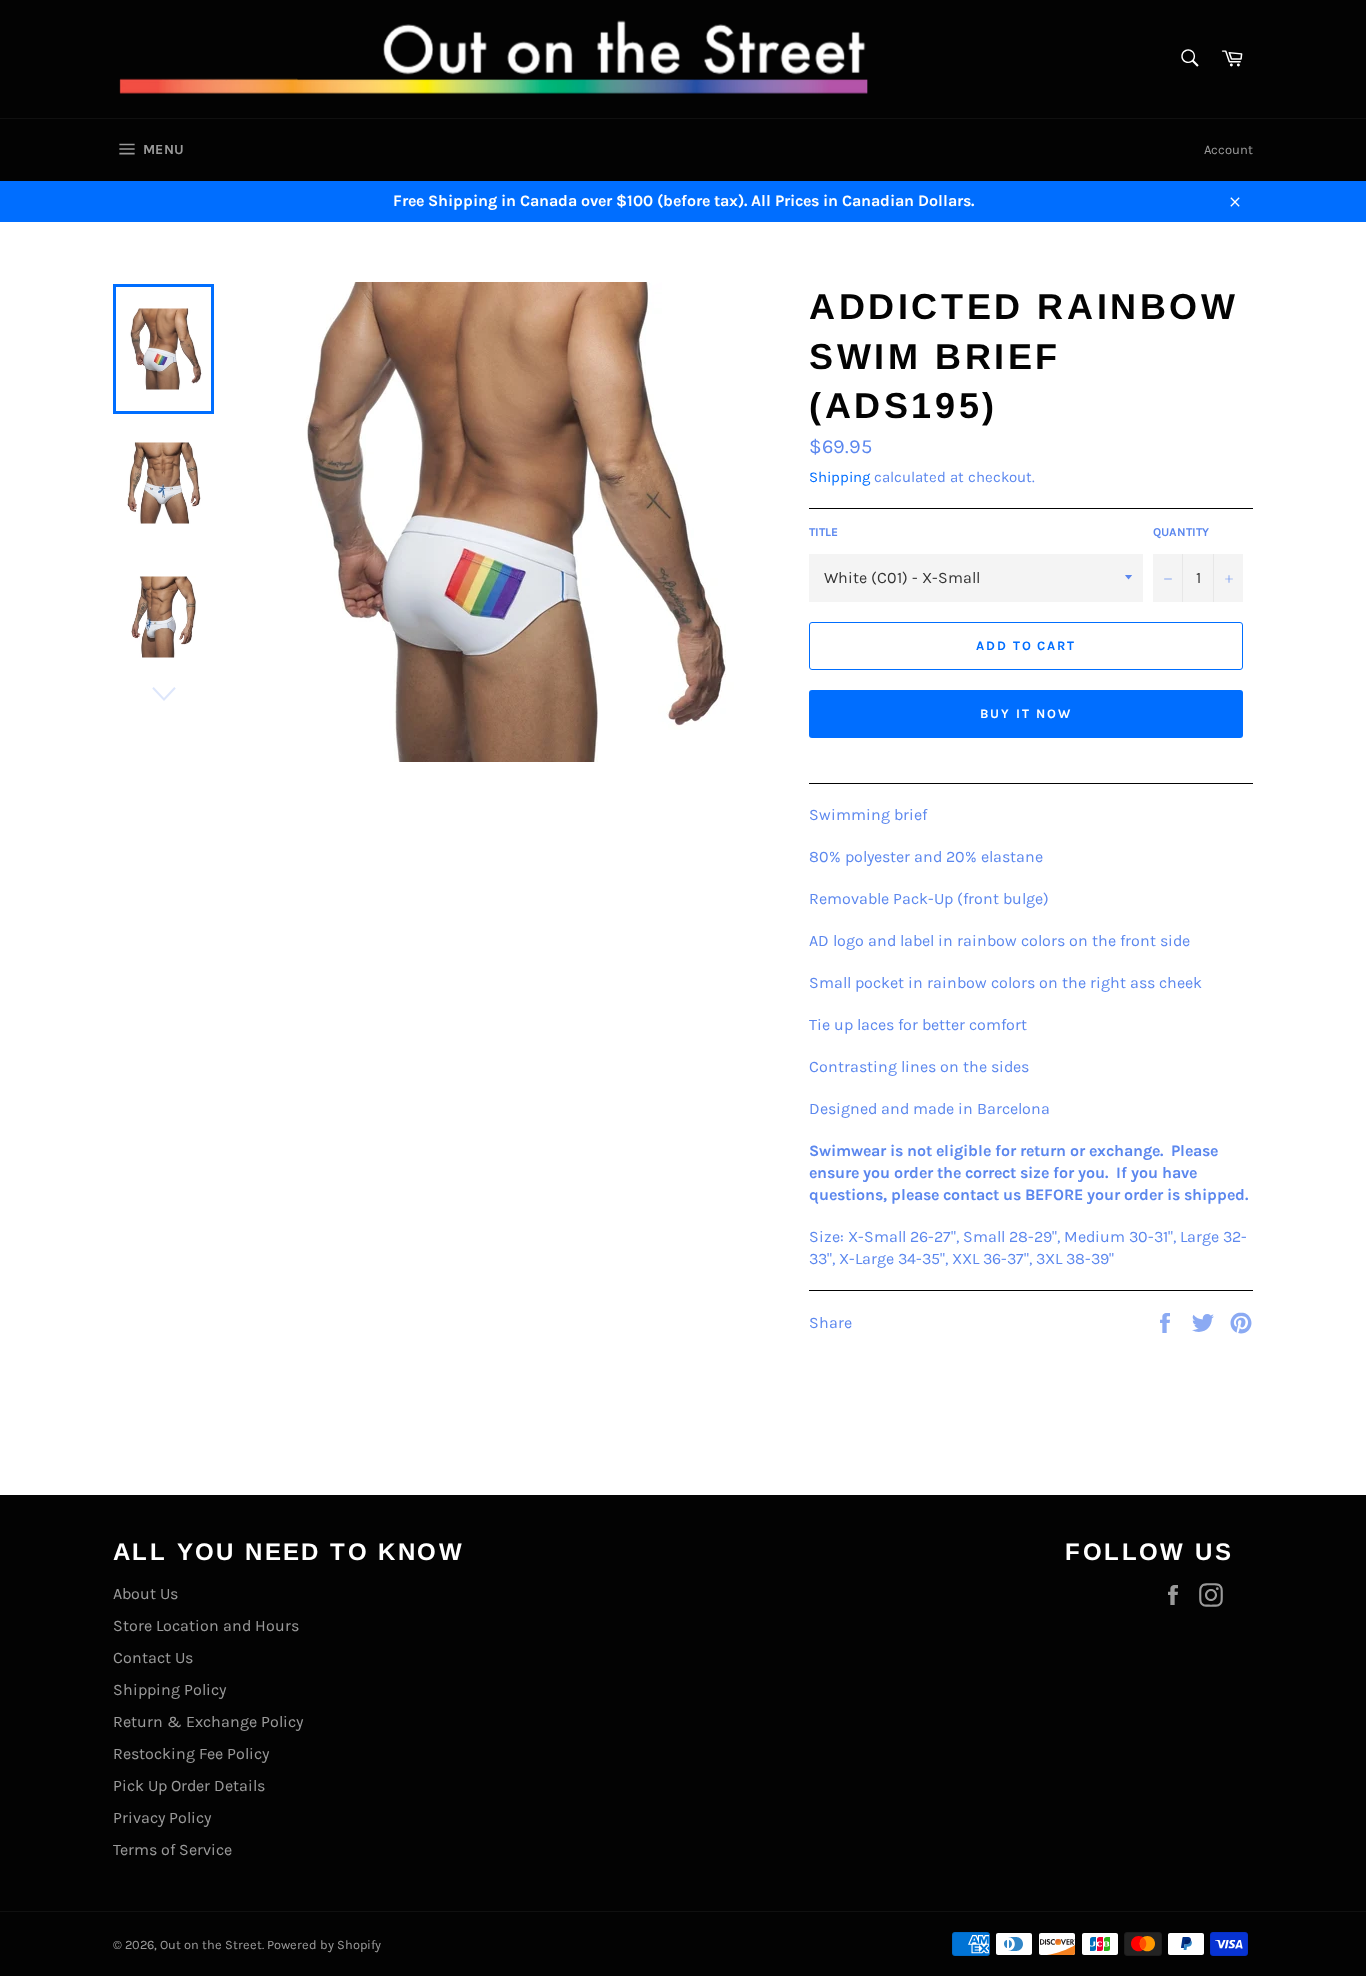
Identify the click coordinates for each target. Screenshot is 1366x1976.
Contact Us (153, 1657)
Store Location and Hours (206, 1625)
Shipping (839, 477)
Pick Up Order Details (189, 1785)
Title (823, 532)
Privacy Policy (162, 1817)
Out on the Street (211, 1944)
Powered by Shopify (324, 1944)
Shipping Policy (169, 1689)
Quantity (1181, 532)
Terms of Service (172, 1849)
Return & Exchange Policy (208, 1721)
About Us (145, 1593)
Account (1228, 149)
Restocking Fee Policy (191, 1753)
